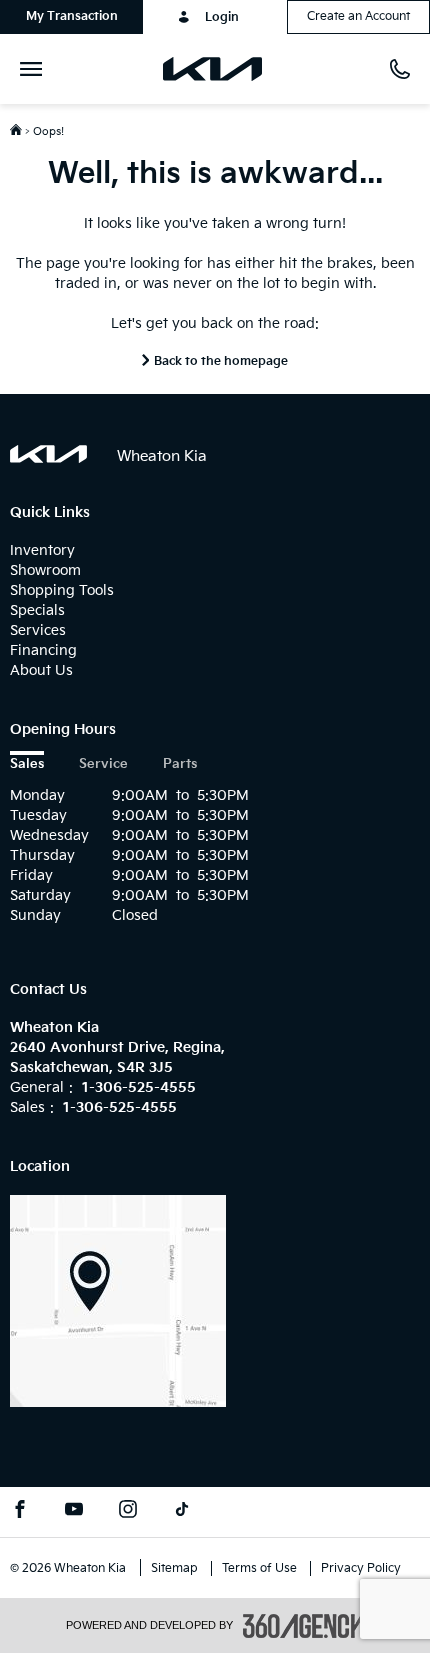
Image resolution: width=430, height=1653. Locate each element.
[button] (71, 17)
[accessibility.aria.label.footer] (304, 1626)
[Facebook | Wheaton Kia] (20, 1512)
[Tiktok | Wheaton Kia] (182, 1512)
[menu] (35, 69)
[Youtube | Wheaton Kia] (74, 1512)
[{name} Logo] (48, 454)
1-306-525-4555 (139, 1087)
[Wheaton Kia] (118, 1300)
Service (103, 764)
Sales (27, 764)
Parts (180, 764)
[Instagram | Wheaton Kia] (128, 1512)
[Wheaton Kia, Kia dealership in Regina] (220, 69)
